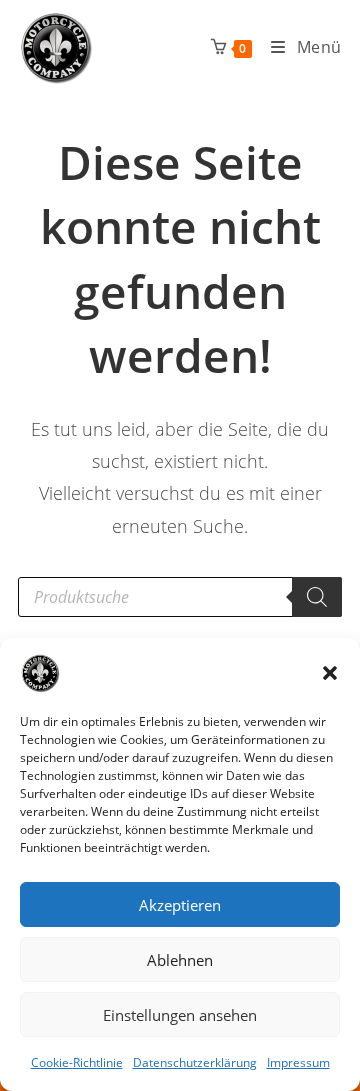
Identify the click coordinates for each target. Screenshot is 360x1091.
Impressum (298, 1062)
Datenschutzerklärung (195, 1062)
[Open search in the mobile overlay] (180, 597)
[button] (330, 673)
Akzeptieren (180, 905)
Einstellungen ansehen (180, 1015)
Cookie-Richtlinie (77, 1062)
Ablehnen (180, 960)
